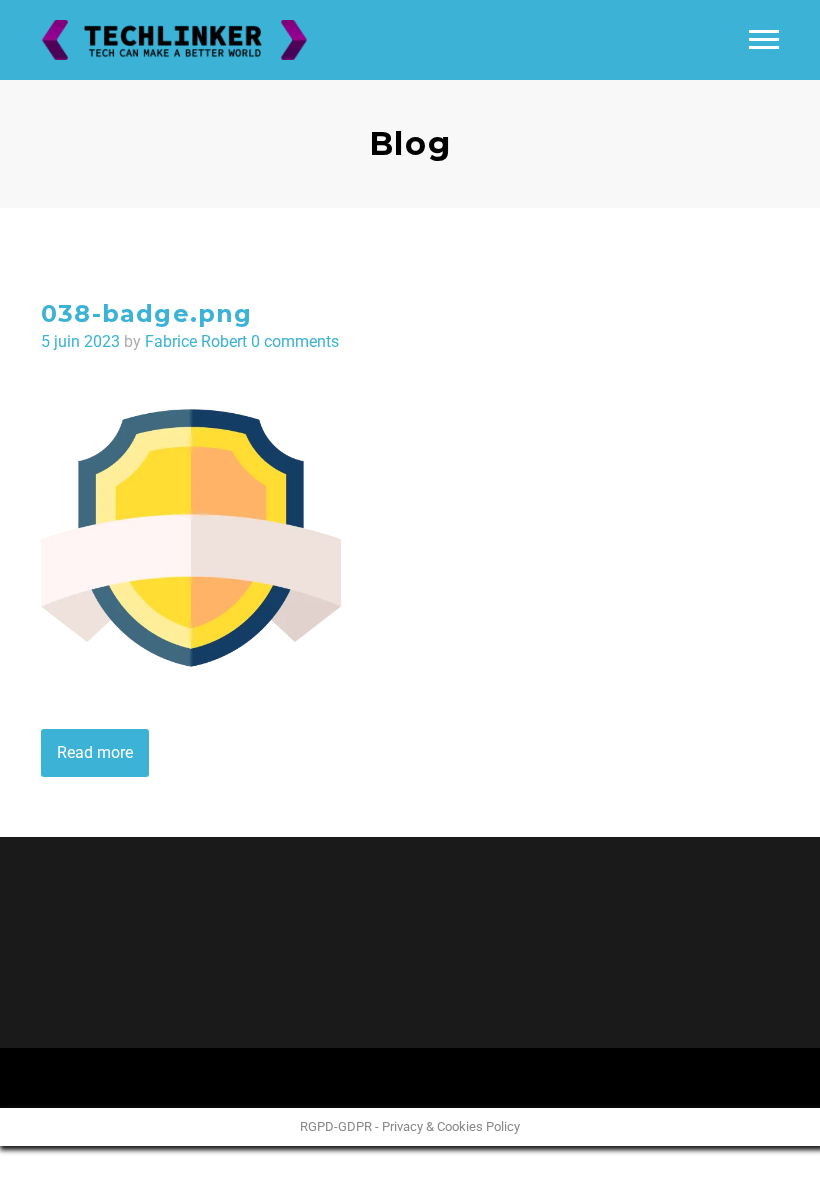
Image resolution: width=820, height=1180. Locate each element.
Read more (95, 752)
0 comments (295, 341)
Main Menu (764, 40)
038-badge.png (147, 313)
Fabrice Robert (196, 341)
